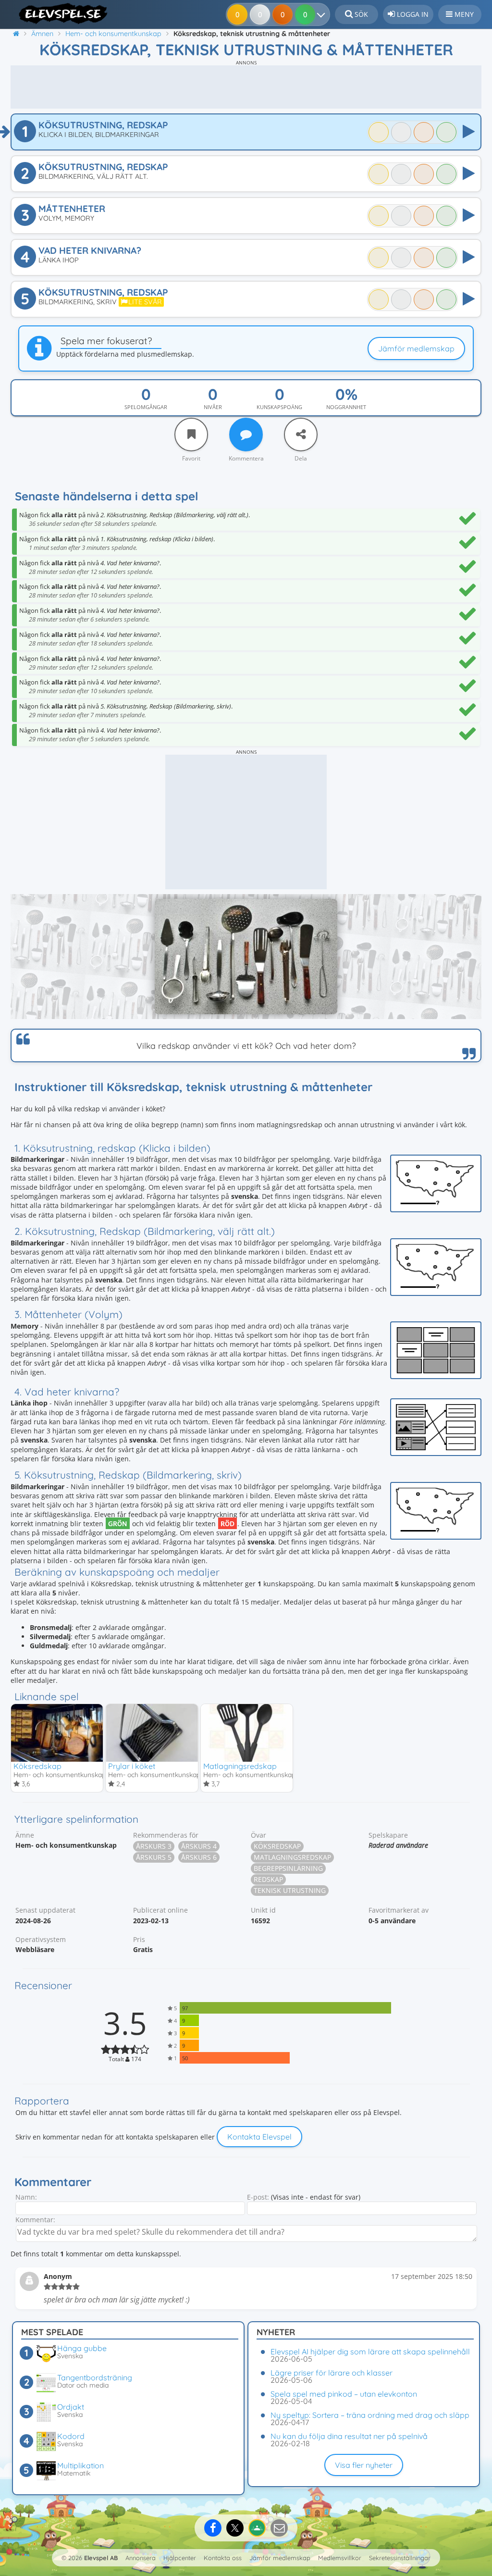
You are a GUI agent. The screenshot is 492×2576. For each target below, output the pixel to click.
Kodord (71, 2436)
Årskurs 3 (154, 1846)
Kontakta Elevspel (259, 2137)
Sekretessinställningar (400, 2558)
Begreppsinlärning (288, 1868)
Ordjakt (71, 2407)
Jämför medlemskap (416, 348)
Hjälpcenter (180, 2558)
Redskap (268, 1879)
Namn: (26, 2197)
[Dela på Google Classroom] (257, 2528)
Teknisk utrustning (290, 1890)
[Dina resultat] (323, 14)
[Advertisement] (246, 87)
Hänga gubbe (82, 2348)
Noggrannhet (346, 407)
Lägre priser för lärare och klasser (332, 2373)
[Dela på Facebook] (213, 2528)
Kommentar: (35, 2220)
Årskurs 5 (154, 1857)
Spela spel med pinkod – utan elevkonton (344, 2394)
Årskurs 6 (199, 1857)
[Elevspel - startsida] (60, 13)
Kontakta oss (223, 2558)
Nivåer (213, 407)
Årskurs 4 (199, 1846)
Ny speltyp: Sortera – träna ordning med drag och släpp (370, 2415)
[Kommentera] (246, 435)
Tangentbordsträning (95, 2377)
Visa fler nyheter (364, 2465)
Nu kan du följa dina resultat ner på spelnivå (349, 2436)
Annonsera (141, 2558)
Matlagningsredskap (240, 1766)
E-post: (258, 2197)
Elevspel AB (101, 2558)
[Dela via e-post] (279, 2528)
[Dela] (301, 435)
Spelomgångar (146, 407)
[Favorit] (191, 435)
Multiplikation (80, 2465)
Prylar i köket (132, 1766)
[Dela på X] (235, 2528)
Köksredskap (37, 1766)
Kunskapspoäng (279, 407)
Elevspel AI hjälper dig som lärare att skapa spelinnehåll (370, 2352)
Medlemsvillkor (340, 2558)
